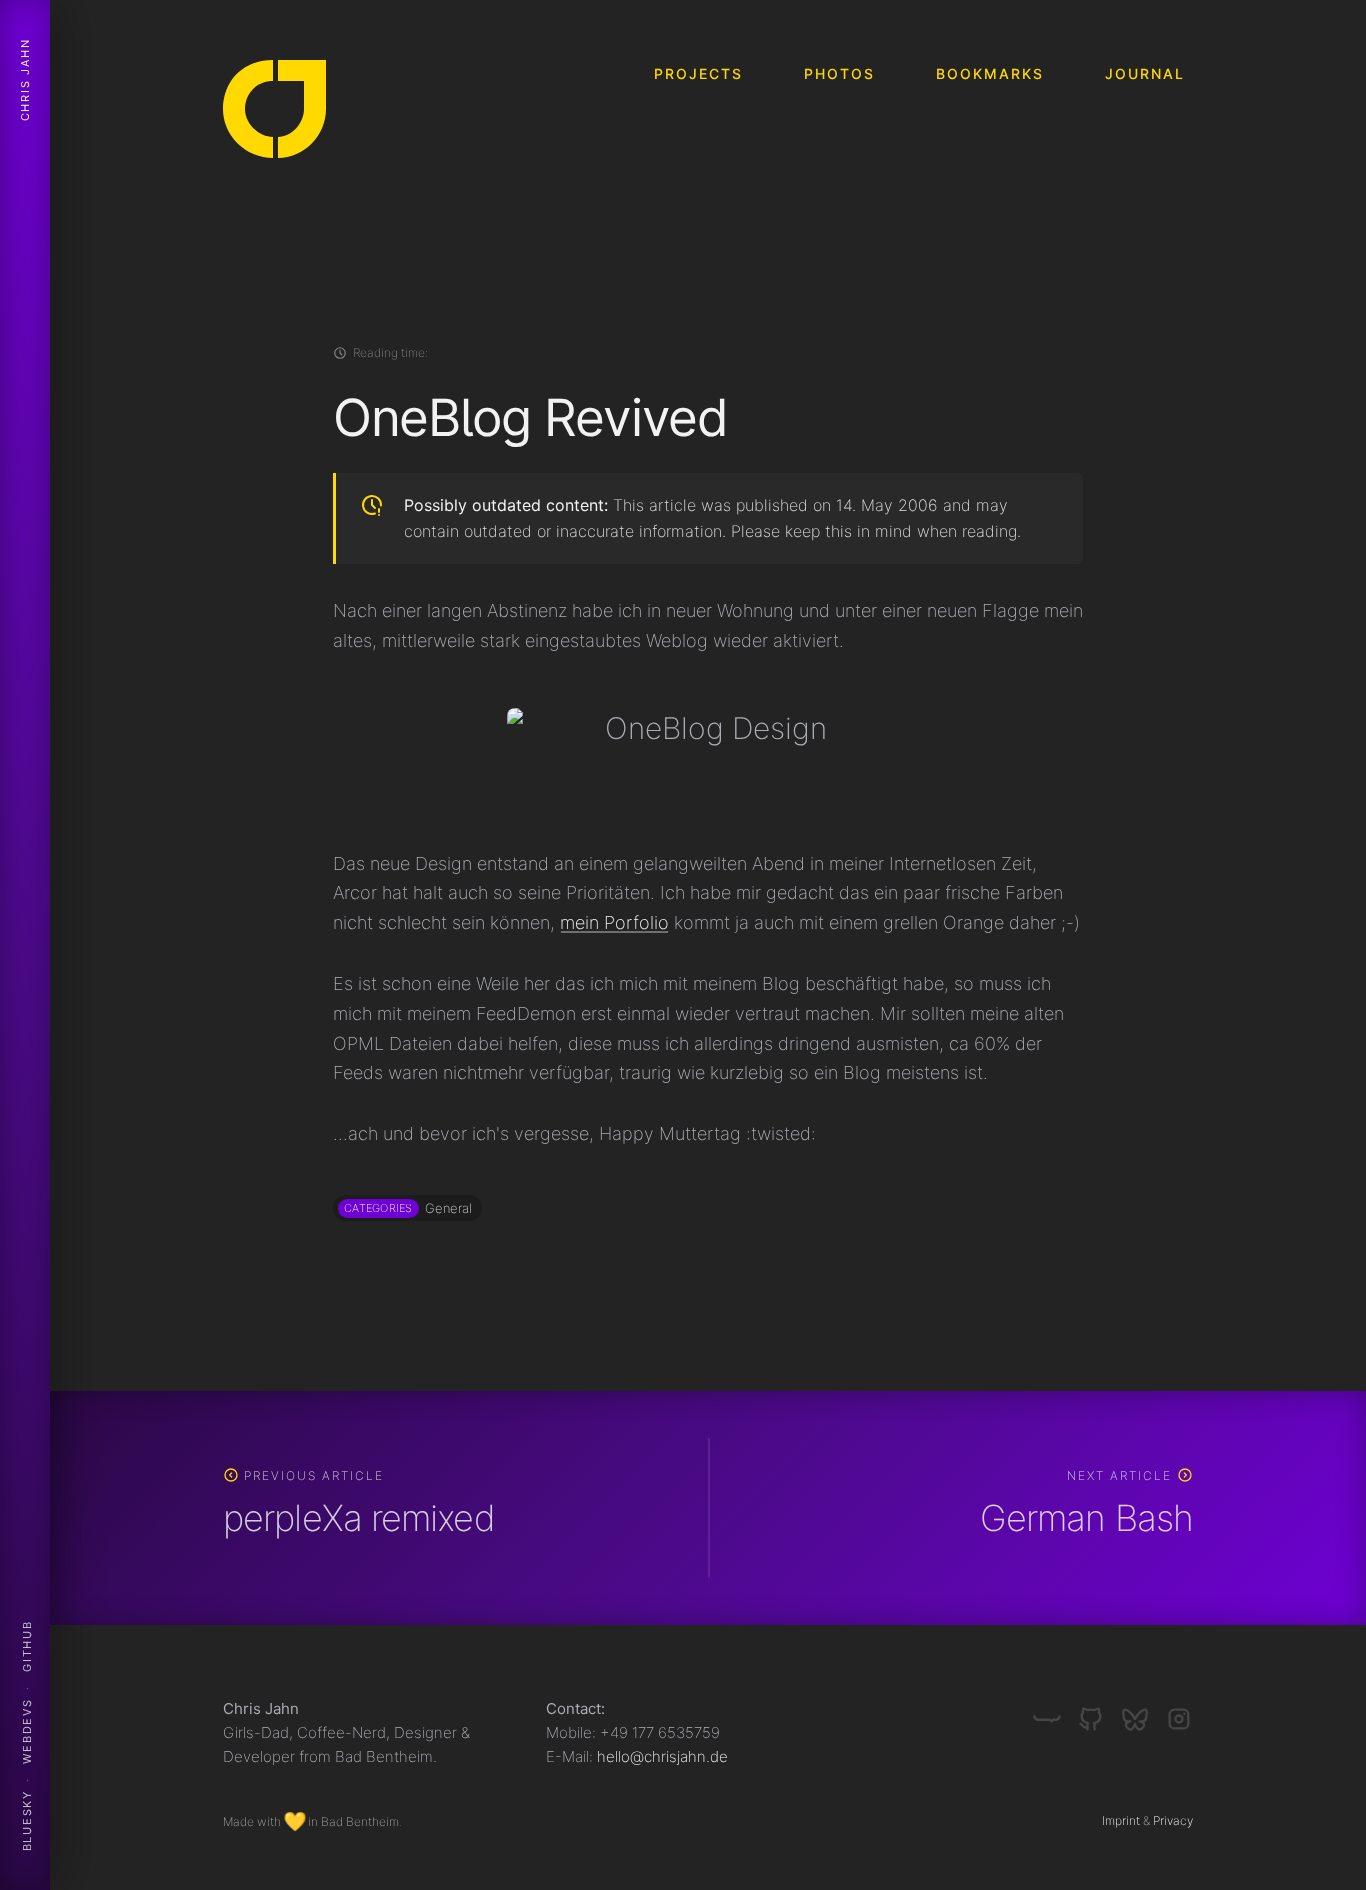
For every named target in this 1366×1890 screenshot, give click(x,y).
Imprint (1121, 1820)
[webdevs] (1055, 1711)
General (448, 1208)
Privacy (1173, 1820)
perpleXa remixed (359, 1518)
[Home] (274, 113)
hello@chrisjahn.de (662, 1756)
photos (839, 73)
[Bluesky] (1143, 1711)
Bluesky (27, 1821)
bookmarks (990, 73)
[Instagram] (1179, 1711)
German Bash (1086, 1518)
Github (27, 1646)
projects (698, 73)
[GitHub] (1099, 1711)
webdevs (27, 1731)
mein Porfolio (614, 922)
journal (1145, 73)
